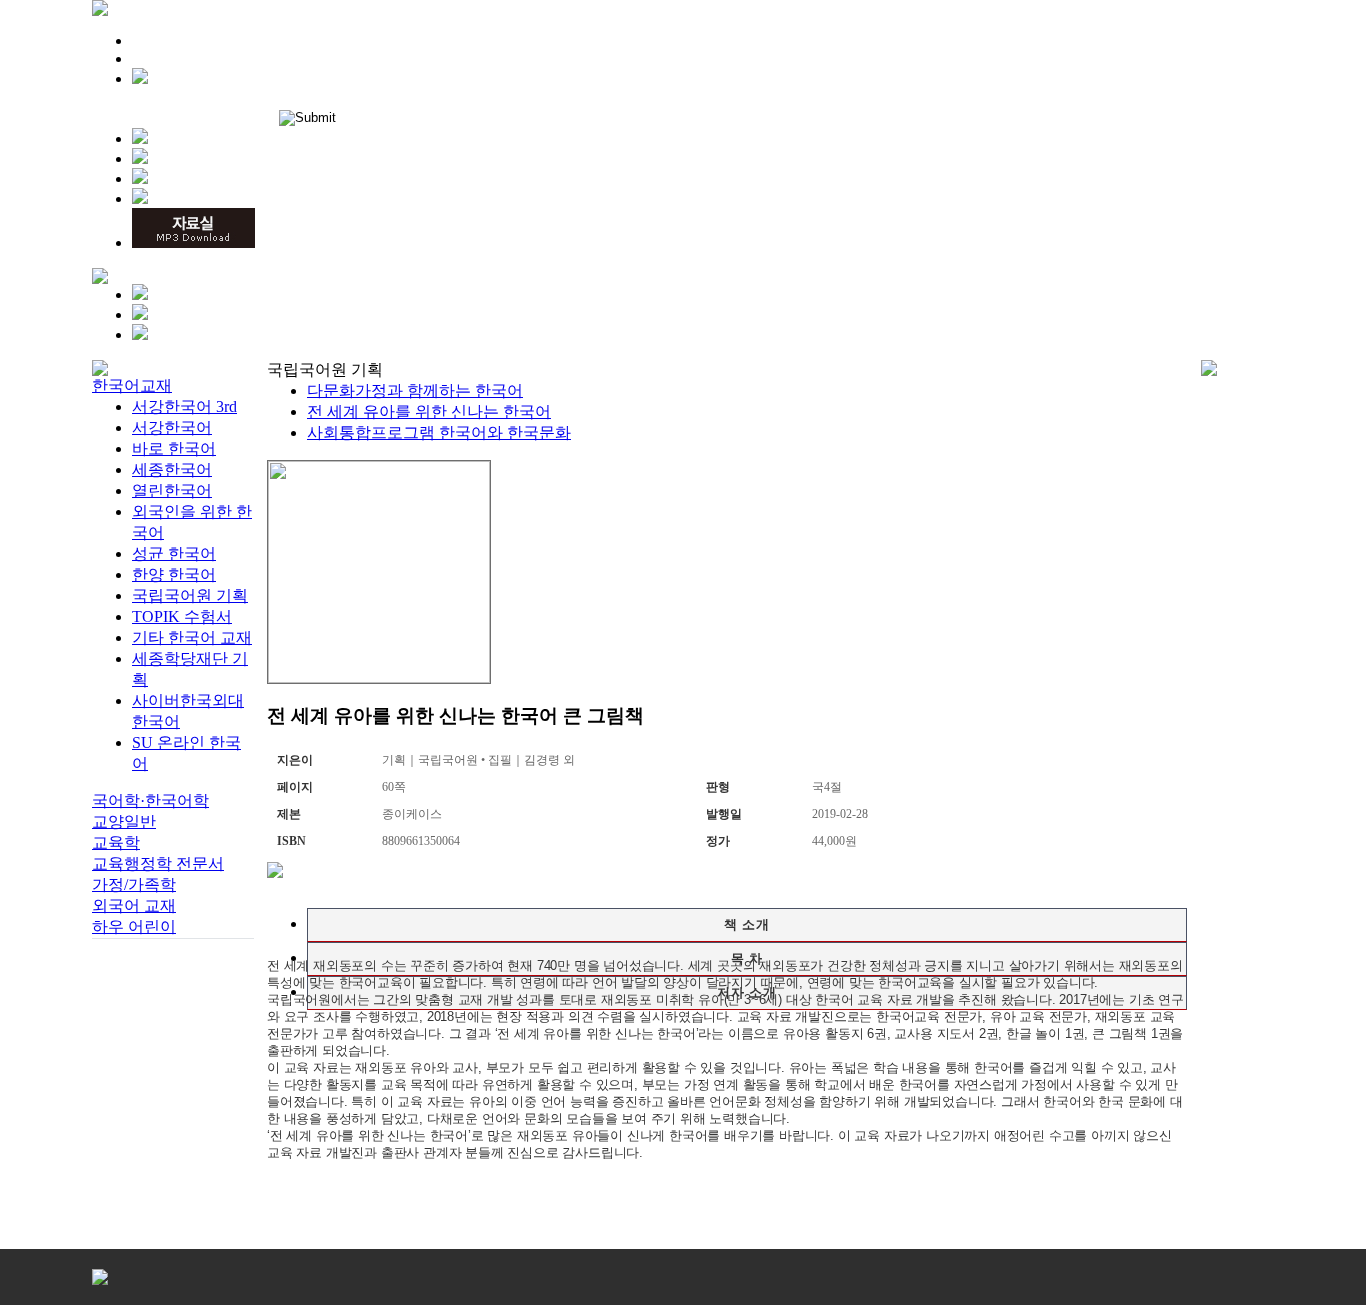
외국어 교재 (134, 905)
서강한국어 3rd (184, 406)
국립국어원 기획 (190, 595)
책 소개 (747, 924)
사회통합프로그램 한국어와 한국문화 (439, 432)
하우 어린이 (134, 926)
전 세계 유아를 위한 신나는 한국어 (429, 411)
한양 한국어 (174, 574)
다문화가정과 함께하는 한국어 (415, 390)
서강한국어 (172, 427)
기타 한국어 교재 (192, 637)
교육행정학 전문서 (158, 863)
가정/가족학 (134, 884)
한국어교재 (132, 385)
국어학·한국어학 (150, 800)
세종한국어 (172, 469)
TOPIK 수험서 (182, 616)
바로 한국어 (174, 448)
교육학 (116, 842)
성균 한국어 (174, 553)
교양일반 (124, 821)
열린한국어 (172, 490)
